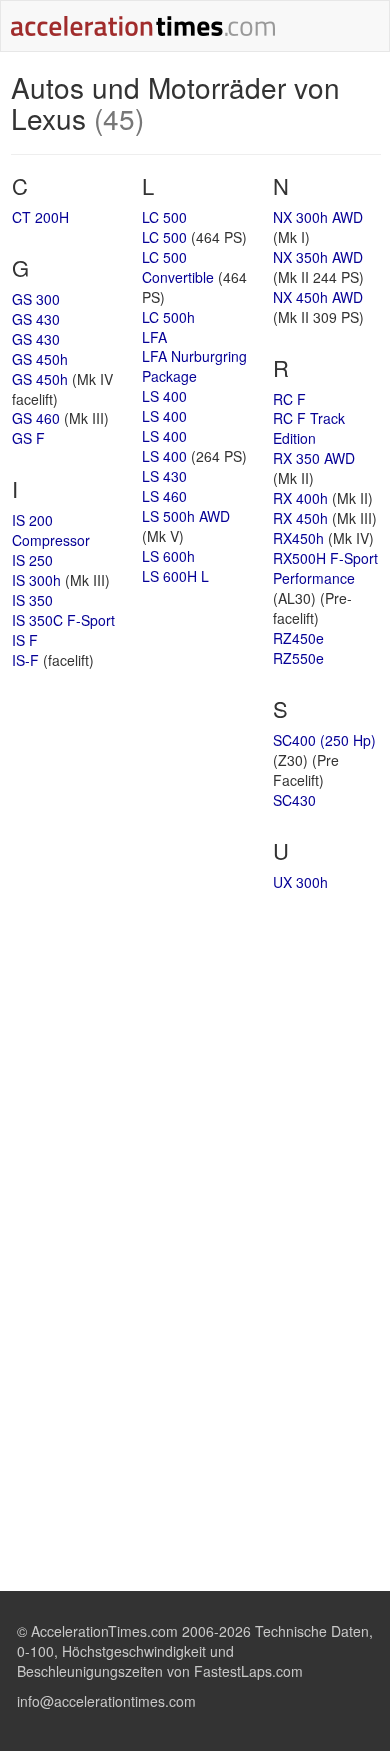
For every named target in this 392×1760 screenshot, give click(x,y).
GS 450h (40, 359)
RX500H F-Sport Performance (325, 568)
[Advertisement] (196, 1062)
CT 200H (40, 217)
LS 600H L (175, 576)
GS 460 (36, 418)
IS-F (25, 660)
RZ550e (298, 658)
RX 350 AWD (314, 458)
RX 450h (300, 518)
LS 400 (164, 396)
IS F (25, 640)
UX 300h (300, 882)
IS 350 (32, 600)
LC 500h (168, 317)
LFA (154, 337)
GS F (28, 438)
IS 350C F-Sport (63, 620)
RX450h (298, 538)
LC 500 (164, 217)
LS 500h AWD (186, 516)
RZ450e (298, 638)
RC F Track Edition (309, 428)
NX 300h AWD (318, 217)
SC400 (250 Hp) (324, 740)
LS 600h (168, 556)
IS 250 (32, 560)
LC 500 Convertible (178, 267)
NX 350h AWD (318, 257)
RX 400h (300, 498)
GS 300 (36, 299)
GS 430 (36, 319)
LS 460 (164, 496)
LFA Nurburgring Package (194, 366)
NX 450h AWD (318, 297)
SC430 (294, 800)
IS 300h (36, 580)
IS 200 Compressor (51, 530)
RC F (289, 399)
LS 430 (164, 476)
